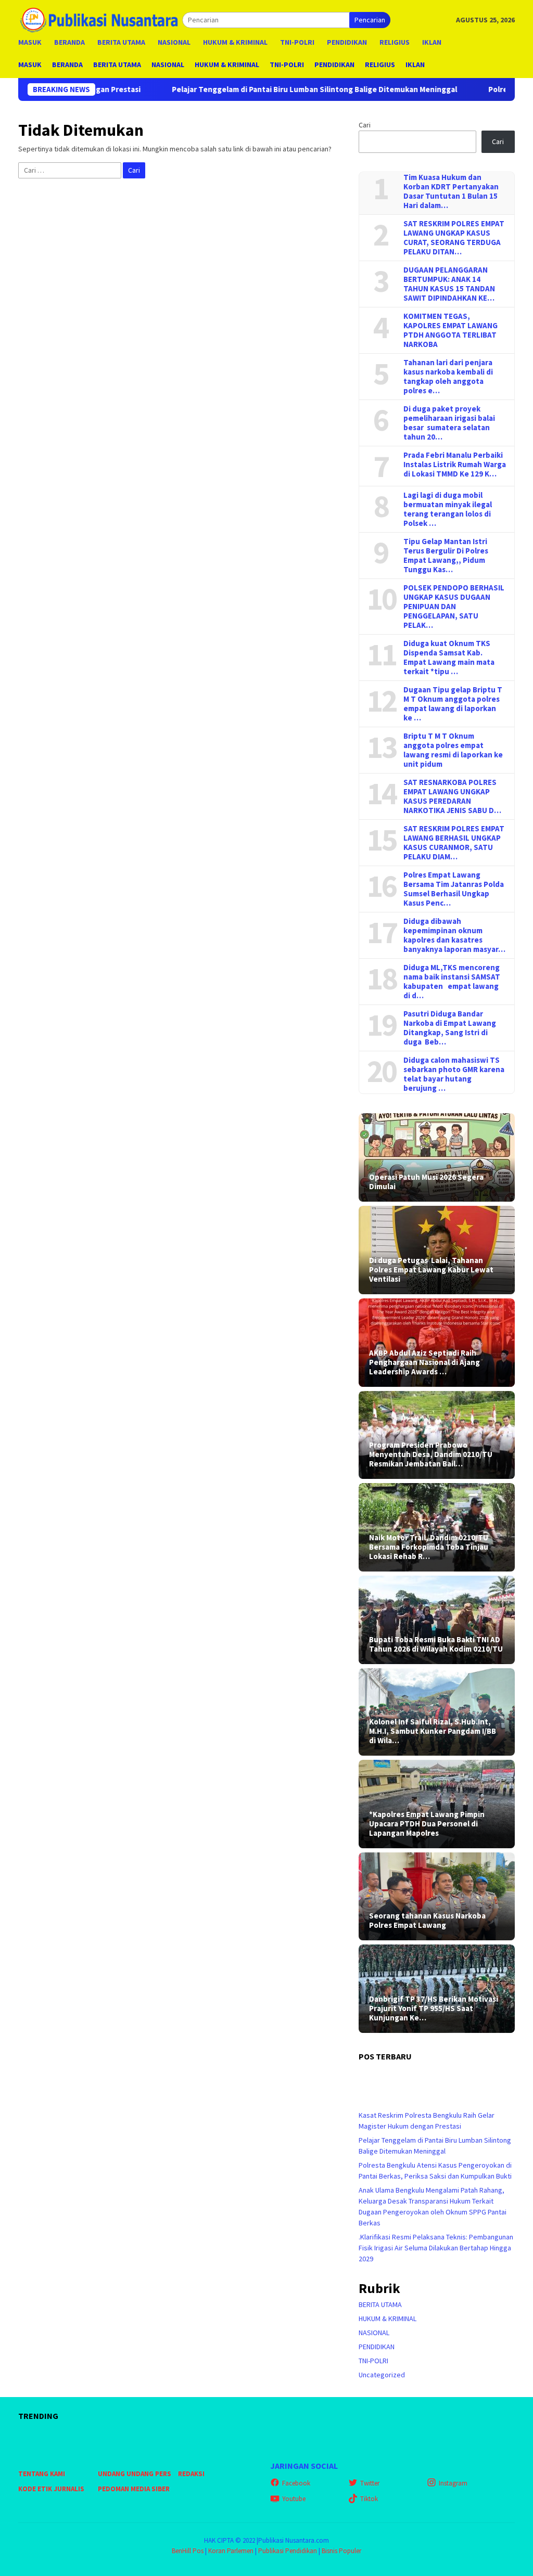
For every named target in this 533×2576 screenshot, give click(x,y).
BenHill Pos (188, 2551)
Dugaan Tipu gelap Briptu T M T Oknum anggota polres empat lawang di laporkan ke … (453, 704)
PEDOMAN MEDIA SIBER (134, 2489)
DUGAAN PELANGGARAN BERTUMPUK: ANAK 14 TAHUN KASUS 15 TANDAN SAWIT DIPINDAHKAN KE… (449, 284)
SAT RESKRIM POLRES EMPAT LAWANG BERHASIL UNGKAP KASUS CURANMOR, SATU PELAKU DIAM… (454, 843)
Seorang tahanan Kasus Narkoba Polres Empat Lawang (427, 1921)
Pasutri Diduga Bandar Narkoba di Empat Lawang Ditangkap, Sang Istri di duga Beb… (450, 1028)
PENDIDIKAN (377, 2347)
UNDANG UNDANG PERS (135, 2474)
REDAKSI (191, 2474)
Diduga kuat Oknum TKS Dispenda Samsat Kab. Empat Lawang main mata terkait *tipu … (449, 658)
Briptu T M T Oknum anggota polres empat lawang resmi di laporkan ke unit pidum (453, 750)
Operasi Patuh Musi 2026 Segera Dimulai (426, 1182)
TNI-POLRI (373, 2361)
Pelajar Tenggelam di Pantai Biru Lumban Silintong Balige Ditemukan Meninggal (240, 89)
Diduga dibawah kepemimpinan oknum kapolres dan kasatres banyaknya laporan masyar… (454, 935)
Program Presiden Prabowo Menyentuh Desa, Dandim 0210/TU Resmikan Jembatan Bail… (431, 1454)
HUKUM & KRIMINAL (388, 2319)
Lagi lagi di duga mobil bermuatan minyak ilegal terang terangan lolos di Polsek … (448, 509)
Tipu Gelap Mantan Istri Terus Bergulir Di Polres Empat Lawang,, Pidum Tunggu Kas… (446, 556)
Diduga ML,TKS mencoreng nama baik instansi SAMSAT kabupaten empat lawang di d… (452, 982)
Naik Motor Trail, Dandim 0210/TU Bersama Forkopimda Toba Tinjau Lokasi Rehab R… (429, 1547)
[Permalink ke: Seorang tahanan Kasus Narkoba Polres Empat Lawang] (437, 1896)
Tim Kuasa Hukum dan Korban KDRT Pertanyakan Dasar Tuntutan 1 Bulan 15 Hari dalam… (451, 191)
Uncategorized (382, 2375)
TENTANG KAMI (42, 2474)
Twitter (370, 2483)
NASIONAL (374, 2333)
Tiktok (369, 2499)
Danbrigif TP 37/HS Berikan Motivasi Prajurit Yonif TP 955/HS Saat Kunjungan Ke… (434, 2008)
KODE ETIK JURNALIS (51, 2489)
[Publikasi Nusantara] (100, 19)
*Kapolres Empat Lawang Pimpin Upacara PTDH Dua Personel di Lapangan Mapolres (427, 1824)
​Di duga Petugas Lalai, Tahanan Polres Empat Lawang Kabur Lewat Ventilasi (431, 1270)
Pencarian (370, 20)
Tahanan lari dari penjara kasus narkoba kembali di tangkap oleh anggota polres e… (448, 377)
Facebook (296, 2483)
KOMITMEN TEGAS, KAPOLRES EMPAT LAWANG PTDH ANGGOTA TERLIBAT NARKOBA (450, 330)
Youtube (294, 2499)
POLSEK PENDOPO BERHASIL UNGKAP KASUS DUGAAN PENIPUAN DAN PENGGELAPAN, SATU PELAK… (454, 607)
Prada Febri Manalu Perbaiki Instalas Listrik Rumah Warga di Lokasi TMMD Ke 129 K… (455, 465)
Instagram (453, 2483)
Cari (365, 125)
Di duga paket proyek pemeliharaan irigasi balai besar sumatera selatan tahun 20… (449, 423)
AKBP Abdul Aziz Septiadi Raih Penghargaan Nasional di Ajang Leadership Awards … (424, 1362)
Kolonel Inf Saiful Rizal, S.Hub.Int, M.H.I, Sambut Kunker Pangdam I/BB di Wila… (433, 1731)
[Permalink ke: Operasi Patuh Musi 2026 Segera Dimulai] (437, 1157)
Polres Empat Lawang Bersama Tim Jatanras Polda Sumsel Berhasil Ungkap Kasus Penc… (454, 889)
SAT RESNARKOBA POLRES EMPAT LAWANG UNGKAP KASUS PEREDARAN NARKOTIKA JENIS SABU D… (452, 796)
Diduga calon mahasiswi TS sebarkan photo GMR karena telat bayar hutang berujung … (454, 1074)
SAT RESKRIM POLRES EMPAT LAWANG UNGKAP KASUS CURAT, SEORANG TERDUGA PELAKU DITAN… (454, 238)
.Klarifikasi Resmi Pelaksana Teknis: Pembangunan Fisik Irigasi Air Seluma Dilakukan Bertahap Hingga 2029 (436, 2248)
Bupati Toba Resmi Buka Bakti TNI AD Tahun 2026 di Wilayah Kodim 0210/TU (436, 1644)
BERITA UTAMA (380, 2304)
